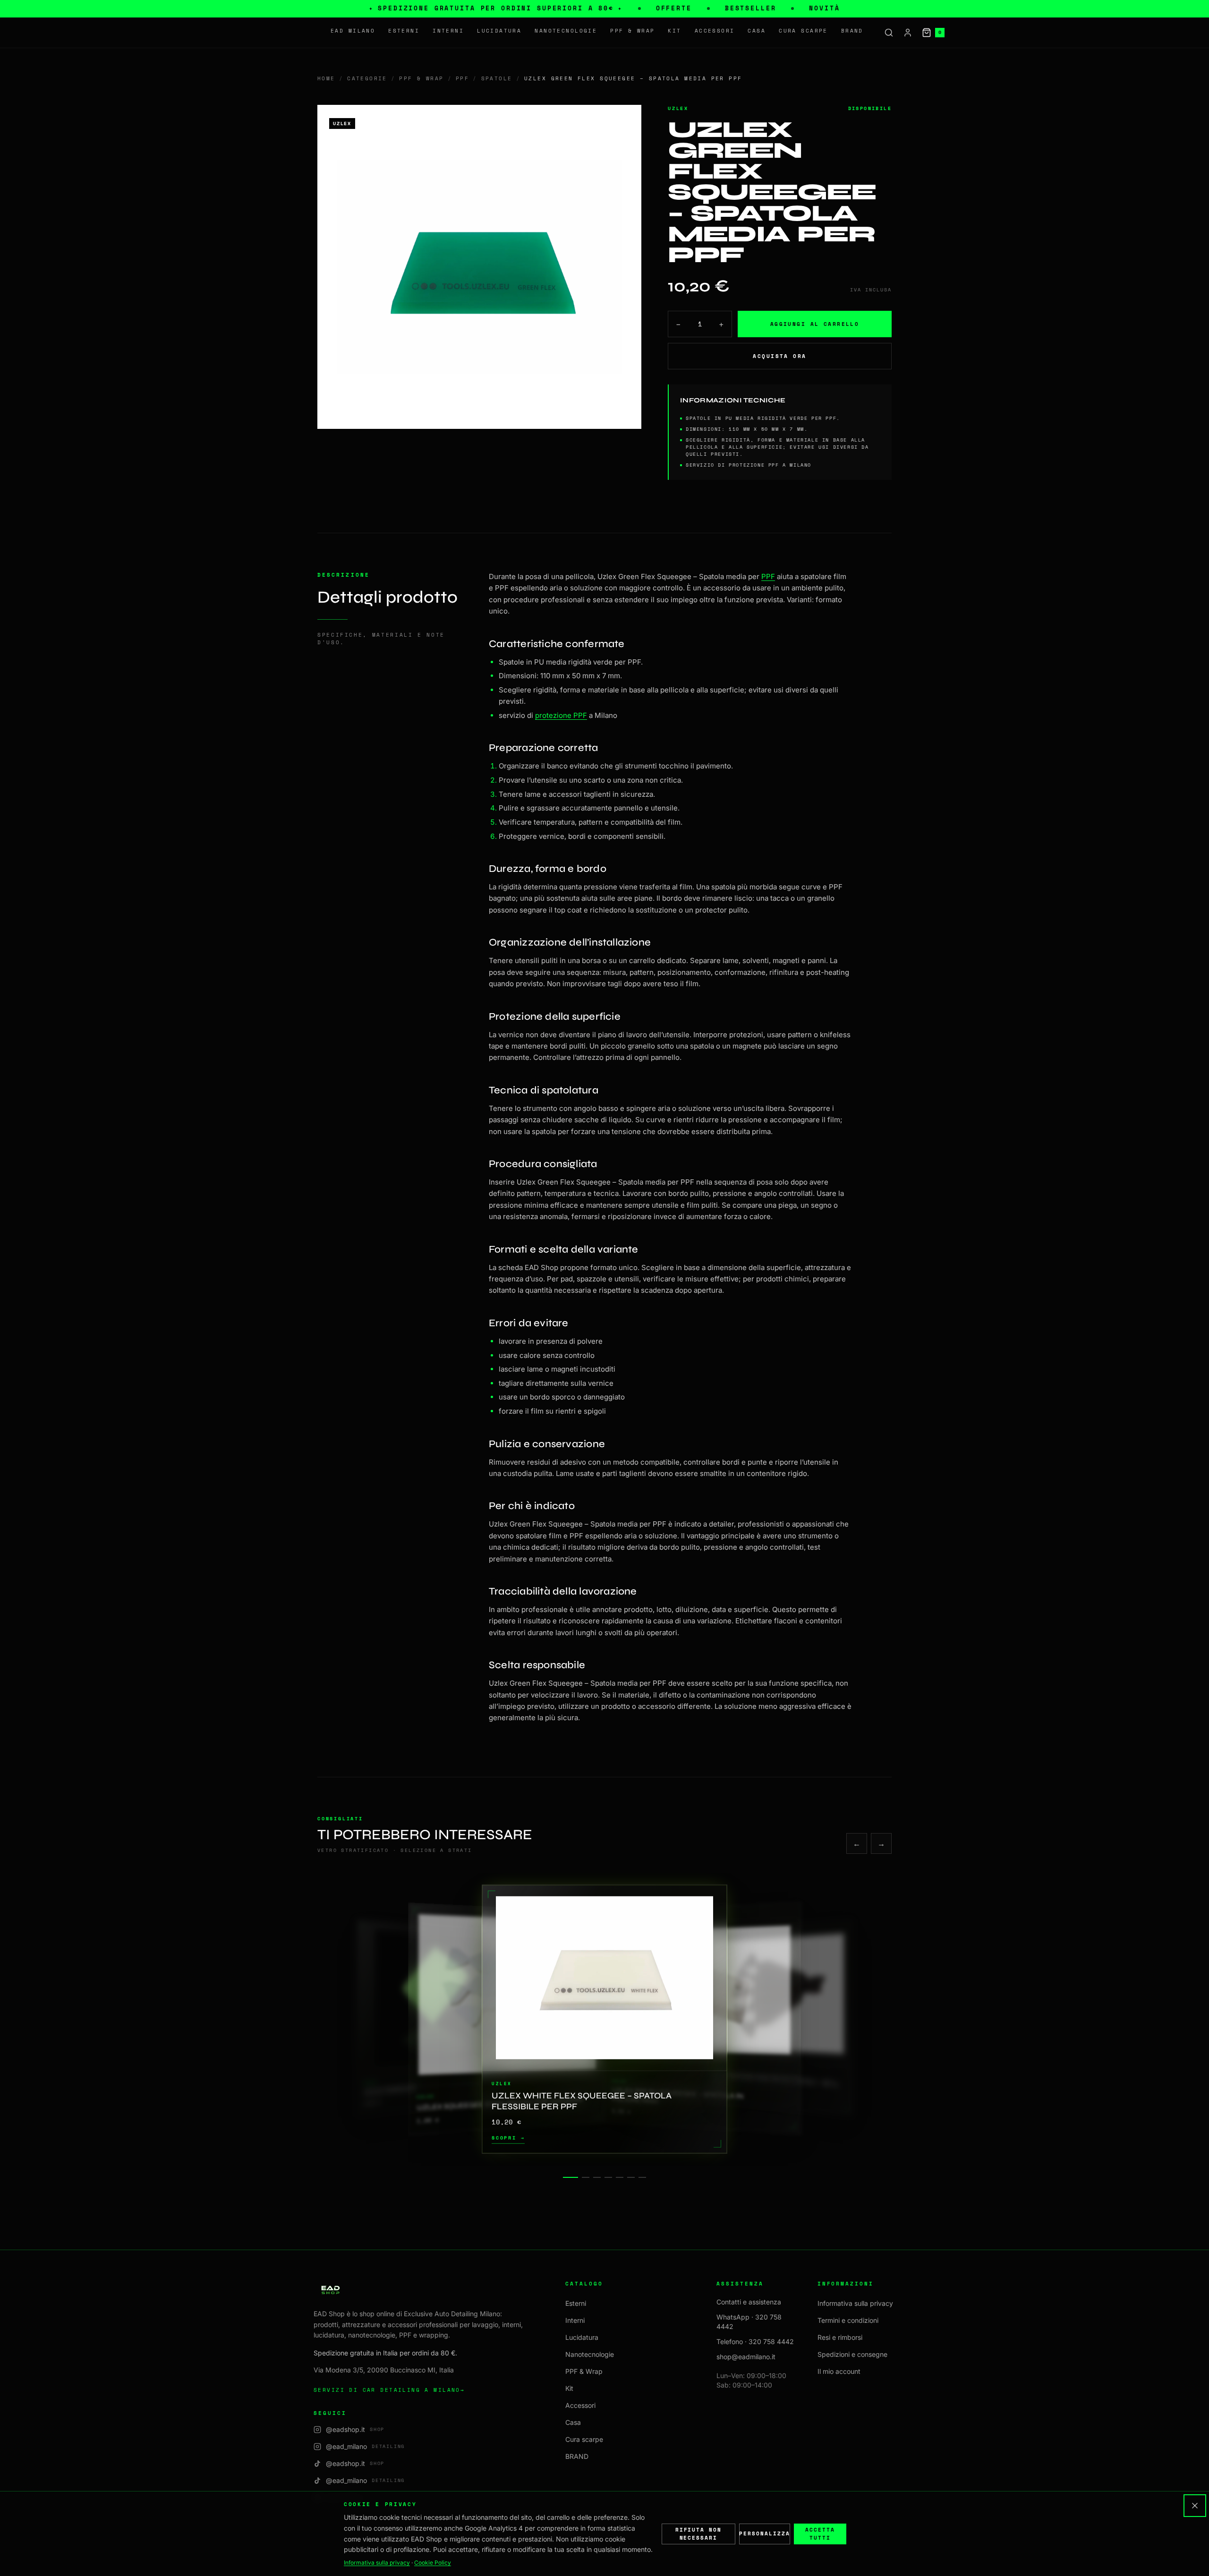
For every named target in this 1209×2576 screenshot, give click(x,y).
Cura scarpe (803, 31)
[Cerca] (889, 33)
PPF (462, 78)
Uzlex (678, 108)
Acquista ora (779, 356)
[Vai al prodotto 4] (608, 2177)
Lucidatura (499, 31)
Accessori (715, 31)
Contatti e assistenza (749, 2302)
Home (326, 78)
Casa (757, 31)
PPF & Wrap (632, 31)
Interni (448, 31)
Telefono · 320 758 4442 (755, 2341)
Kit (674, 31)
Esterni (404, 31)
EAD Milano (353, 31)
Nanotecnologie (566, 31)
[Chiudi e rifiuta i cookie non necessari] (1195, 2506)
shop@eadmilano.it (746, 2357)
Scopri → (508, 2138)
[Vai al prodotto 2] (586, 2177)
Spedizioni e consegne (852, 2354)
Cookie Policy (433, 2563)
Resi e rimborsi (840, 2337)
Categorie (367, 78)
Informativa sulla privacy (855, 2303)
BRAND (852, 31)
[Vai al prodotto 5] (620, 2177)
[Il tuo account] (908, 33)
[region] (604, 2019)
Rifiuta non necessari (699, 2534)
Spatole (497, 78)
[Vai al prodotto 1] (570, 2177)
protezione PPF (561, 715)
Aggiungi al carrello (815, 324)
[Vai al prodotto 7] (642, 2177)
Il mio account (839, 2371)
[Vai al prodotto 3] (597, 2177)
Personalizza (765, 2533)
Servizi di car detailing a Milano (389, 2390)
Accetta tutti (820, 2534)
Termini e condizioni (848, 2320)
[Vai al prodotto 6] (631, 2177)
